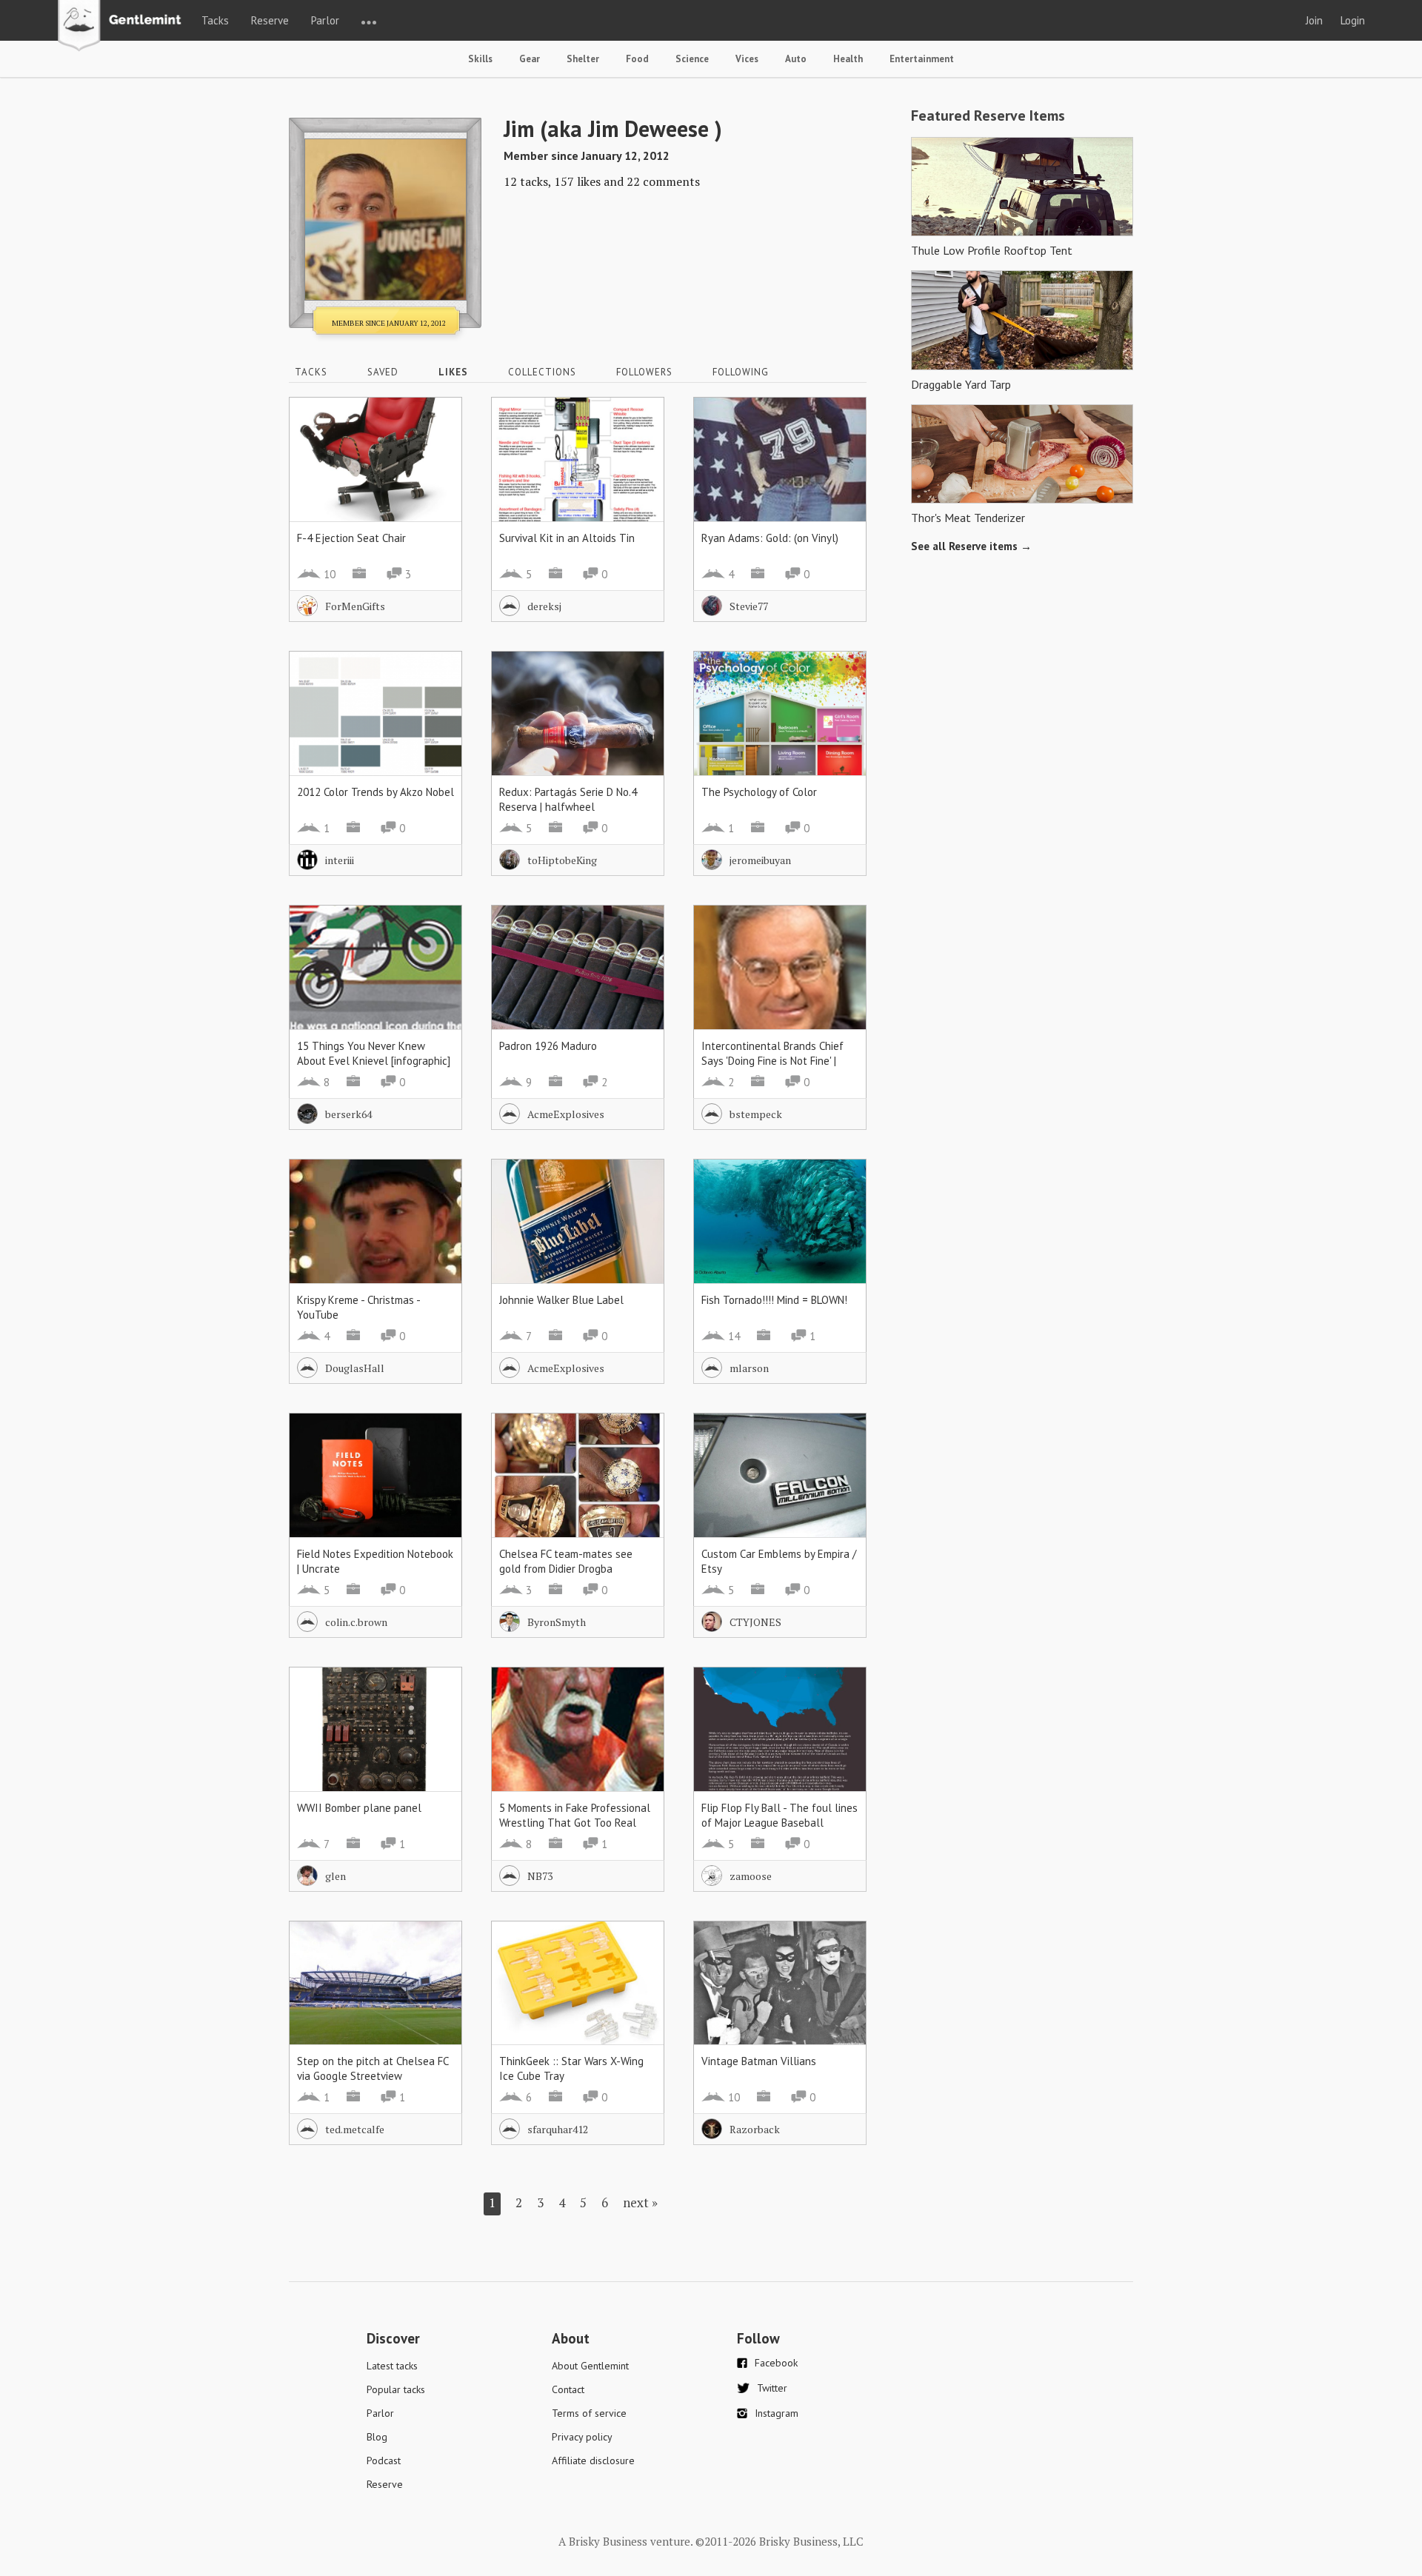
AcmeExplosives (566, 1114)
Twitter (772, 2388)
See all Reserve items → (971, 546)
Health (848, 59)
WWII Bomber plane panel (359, 1808)
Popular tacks (396, 2389)
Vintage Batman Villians (759, 2061)
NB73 (540, 1876)
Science (692, 59)
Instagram (777, 2413)
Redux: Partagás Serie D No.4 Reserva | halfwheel (568, 799)
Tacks (215, 20)
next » (640, 2202)
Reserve (270, 20)
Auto (796, 59)
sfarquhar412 (558, 2129)
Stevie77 (749, 606)
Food (637, 59)
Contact (568, 2389)
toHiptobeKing (562, 860)
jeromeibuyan (760, 860)
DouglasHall (355, 1368)
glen (336, 1876)
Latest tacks (392, 2366)
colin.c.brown (356, 1622)
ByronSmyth (557, 1622)
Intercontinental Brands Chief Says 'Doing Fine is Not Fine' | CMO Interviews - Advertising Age (772, 1068)
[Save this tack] (436, 449)
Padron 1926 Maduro (548, 1046)
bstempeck (756, 1114)
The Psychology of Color (759, 792)
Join (1314, 20)
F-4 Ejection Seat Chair (351, 538)
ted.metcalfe (355, 2129)
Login (1353, 20)
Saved (383, 372)
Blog (377, 2437)
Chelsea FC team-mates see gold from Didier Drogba (566, 1561)
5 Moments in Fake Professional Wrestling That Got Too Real (575, 1815)
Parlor (325, 20)
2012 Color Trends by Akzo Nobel (375, 792)
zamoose (751, 1876)
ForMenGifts (355, 606)
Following (741, 372)
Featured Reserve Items (988, 116)
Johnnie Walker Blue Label (561, 1300)
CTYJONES (755, 1622)
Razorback (755, 2129)
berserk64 (348, 1114)
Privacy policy (582, 2437)
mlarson (749, 1368)
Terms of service (589, 2413)
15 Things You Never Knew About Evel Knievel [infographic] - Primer (374, 1061)
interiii (340, 860)
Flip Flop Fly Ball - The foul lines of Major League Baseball (780, 1815)
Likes (453, 372)
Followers (644, 372)
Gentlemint (123, 27)
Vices (747, 59)
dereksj (544, 606)
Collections (542, 372)
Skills (480, 59)
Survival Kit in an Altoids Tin (567, 538)
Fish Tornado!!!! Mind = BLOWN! (774, 1300)
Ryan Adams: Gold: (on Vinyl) (770, 538)
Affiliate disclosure (593, 2460)
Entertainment (922, 59)
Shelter (583, 59)
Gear (530, 59)
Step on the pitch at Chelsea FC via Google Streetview (373, 2068)
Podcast (384, 2460)
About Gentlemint (590, 2366)
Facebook (776, 2363)
